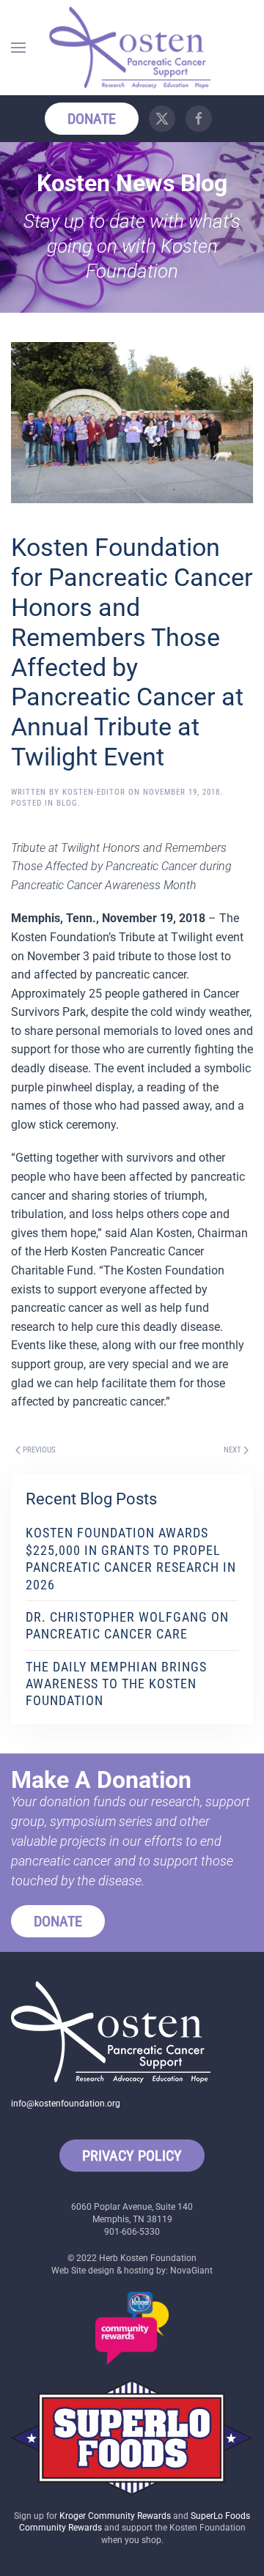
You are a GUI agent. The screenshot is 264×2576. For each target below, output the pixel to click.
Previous (39, 1450)
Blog (67, 803)
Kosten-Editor (94, 792)
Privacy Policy (132, 2156)
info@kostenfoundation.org (66, 2104)
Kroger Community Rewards (115, 2516)
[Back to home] (132, 48)
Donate (92, 119)
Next (232, 1450)
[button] (18, 48)
